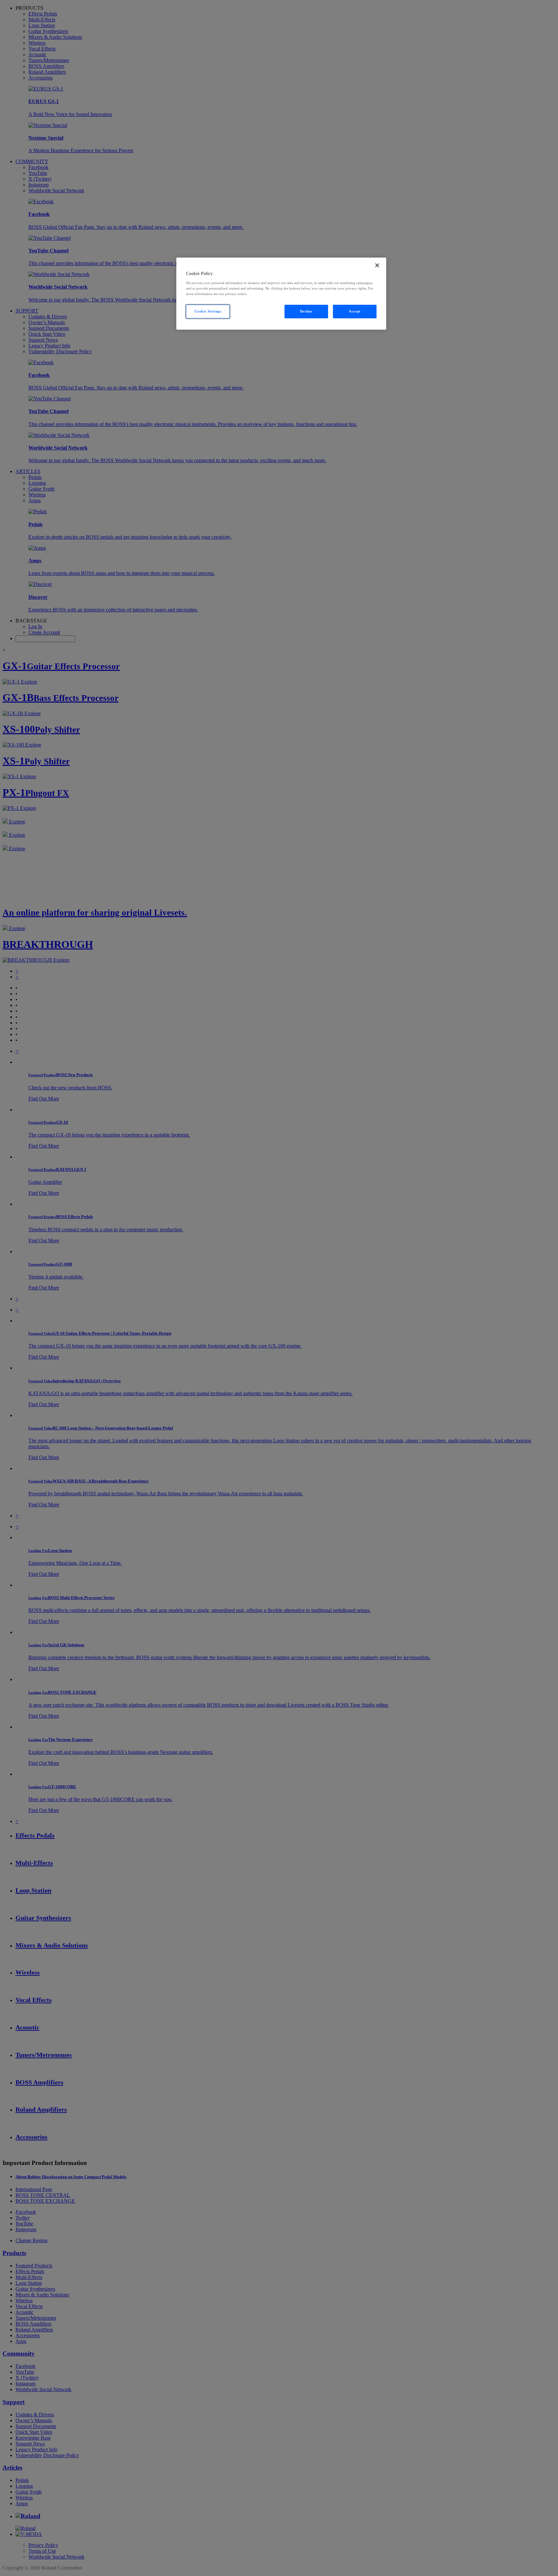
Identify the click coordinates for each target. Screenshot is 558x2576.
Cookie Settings (208, 311)
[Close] (377, 265)
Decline (306, 311)
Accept (355, 311)
